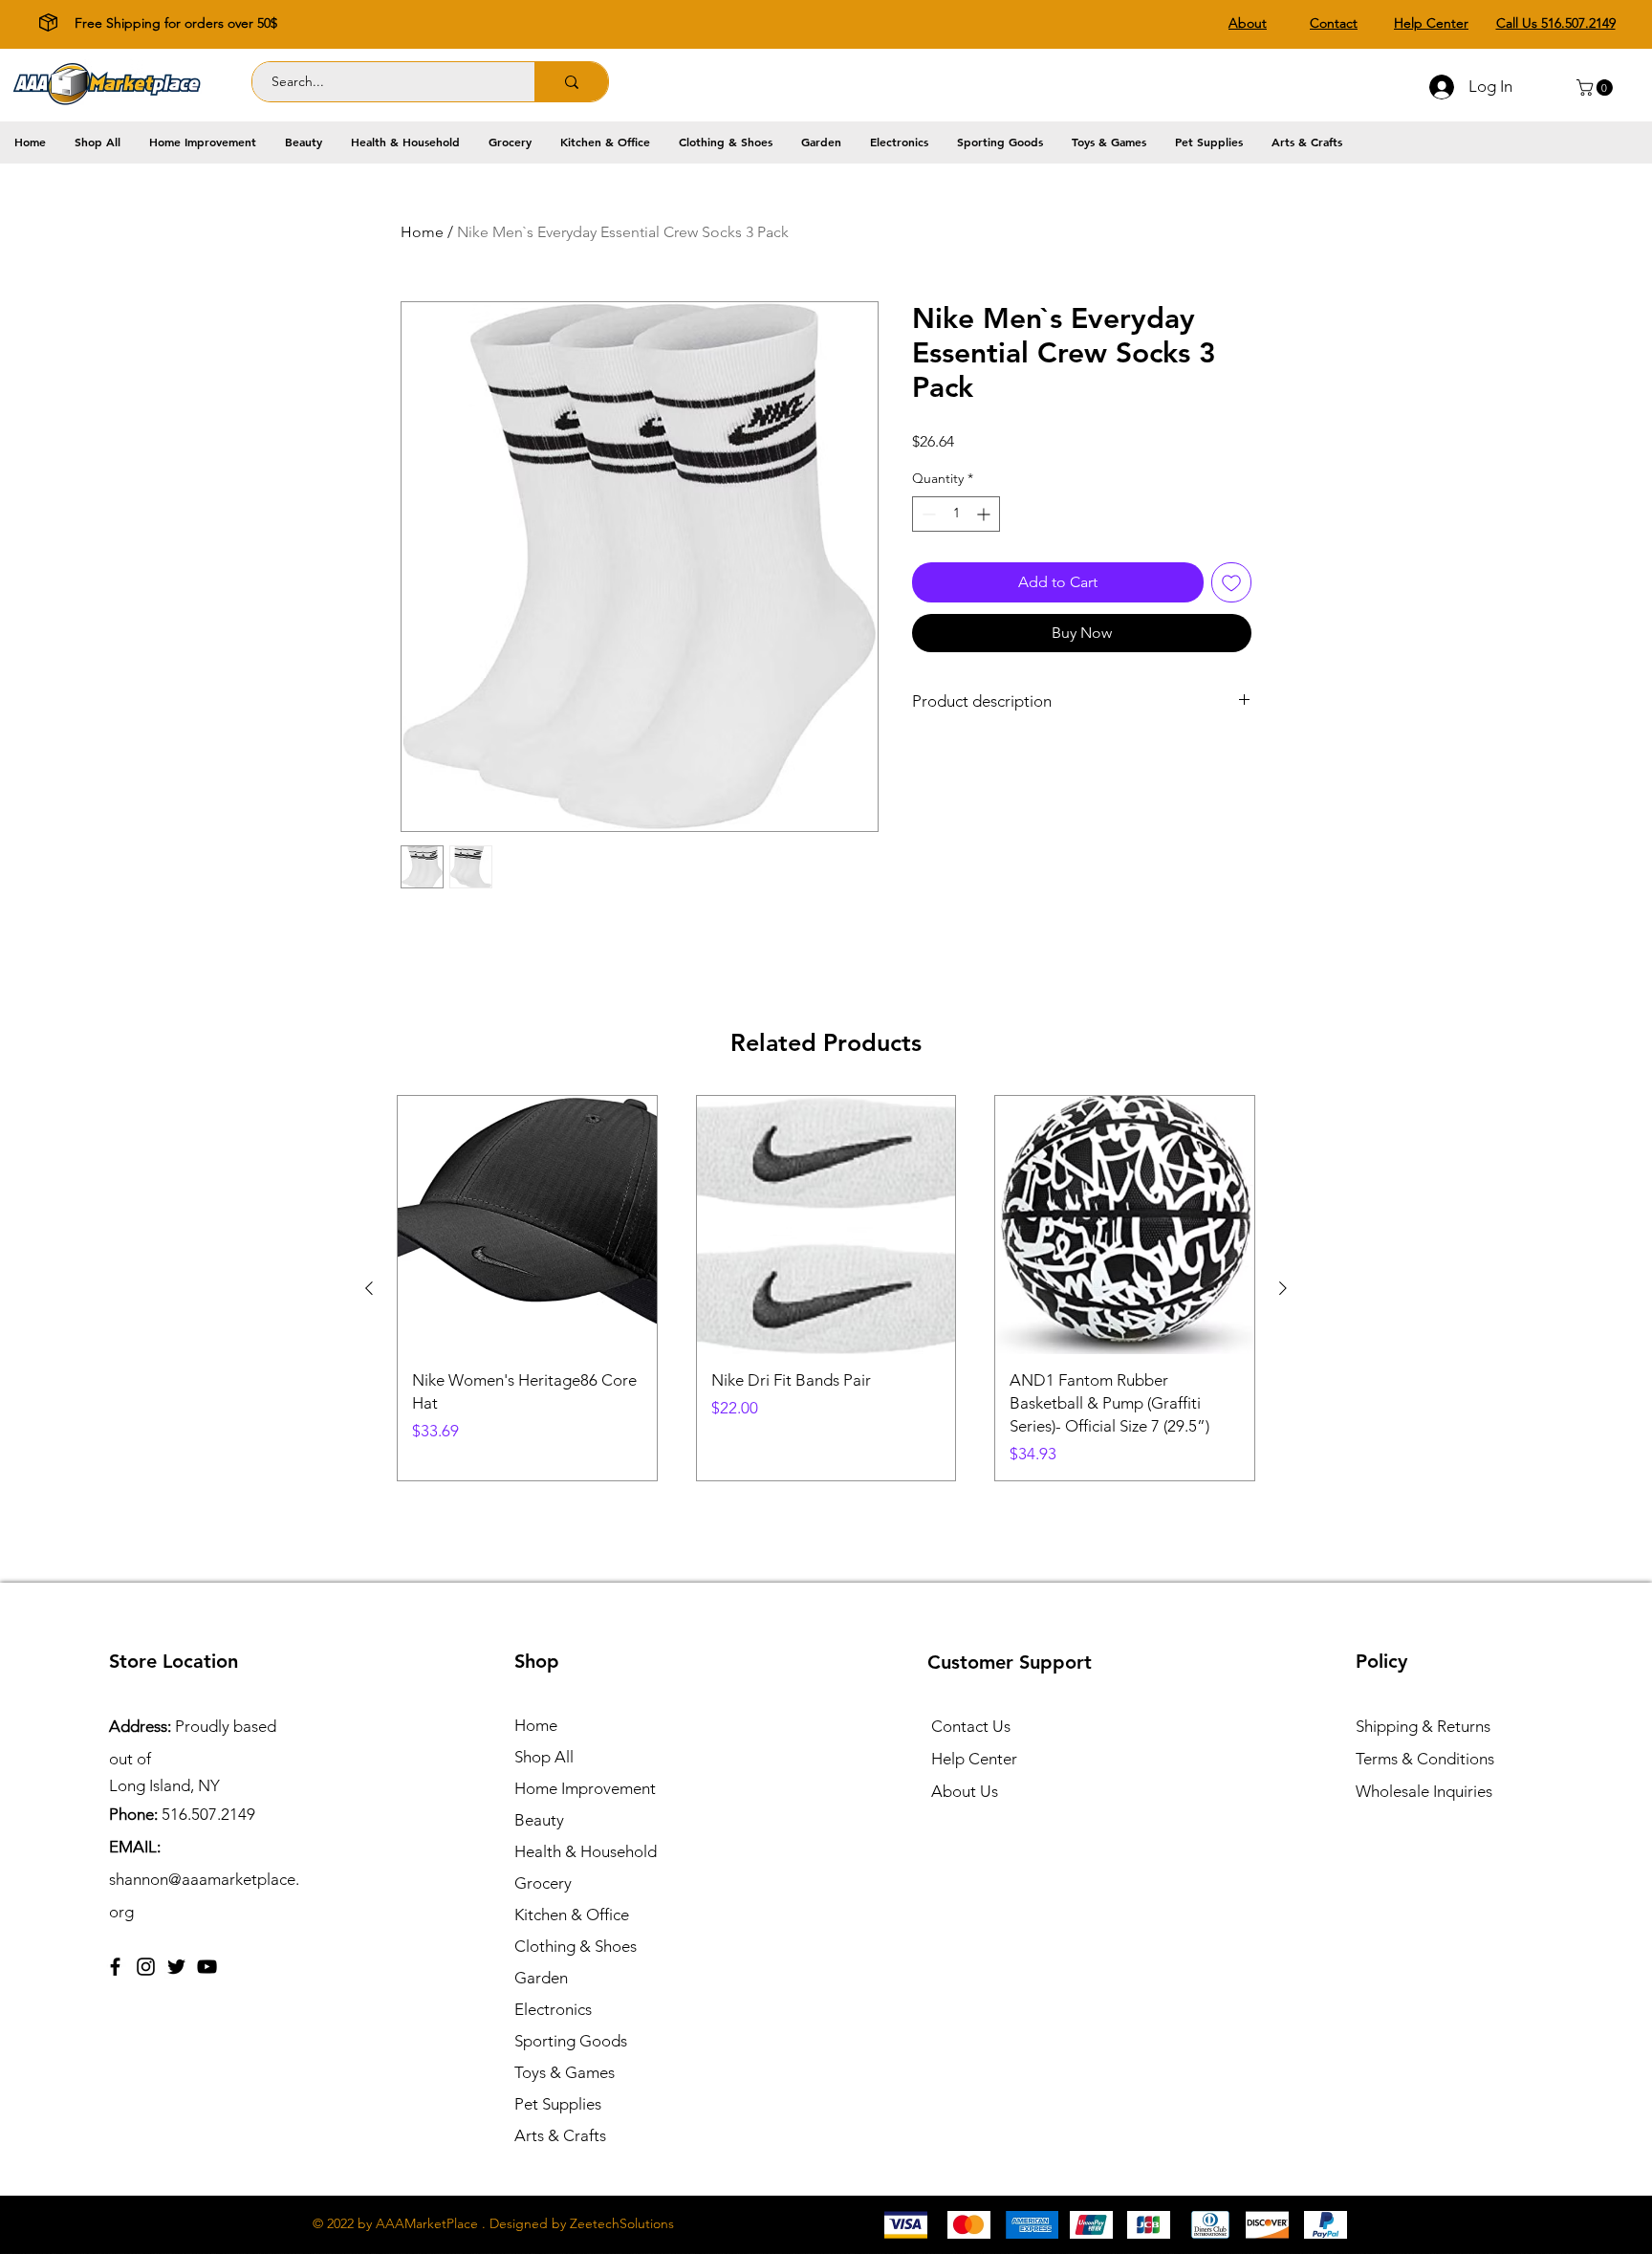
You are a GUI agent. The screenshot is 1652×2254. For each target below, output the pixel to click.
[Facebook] (115, 1967)
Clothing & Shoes (576, 1946)
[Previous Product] (369, 1288)
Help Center (974, 1759)
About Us (965, 1791)
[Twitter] (176, 1967)
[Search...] (571, 82)
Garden (541, 1978)
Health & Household (586, 1851)
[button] (1597, 88)
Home (422, 232)
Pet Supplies (558, 2104)
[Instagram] (146, 1967)
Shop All (544, 1757)
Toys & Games (565, 2072)
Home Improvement (585, 1788)
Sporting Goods (571, 2041)
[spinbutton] (956, 514)
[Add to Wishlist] (1231, 582)
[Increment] (985, 514)
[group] (826, 1289)
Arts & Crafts (560, 2135)
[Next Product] (1283, 1288)
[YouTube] (207, 1967)
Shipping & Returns (1423, 1726)
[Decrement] (927, 514)
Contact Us (971, 1726)
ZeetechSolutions (622, 2223)
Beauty (539, 1820)
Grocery (543, 1883)
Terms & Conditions (1425, 1759)
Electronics (553, 2009)
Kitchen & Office (572, 1915)
